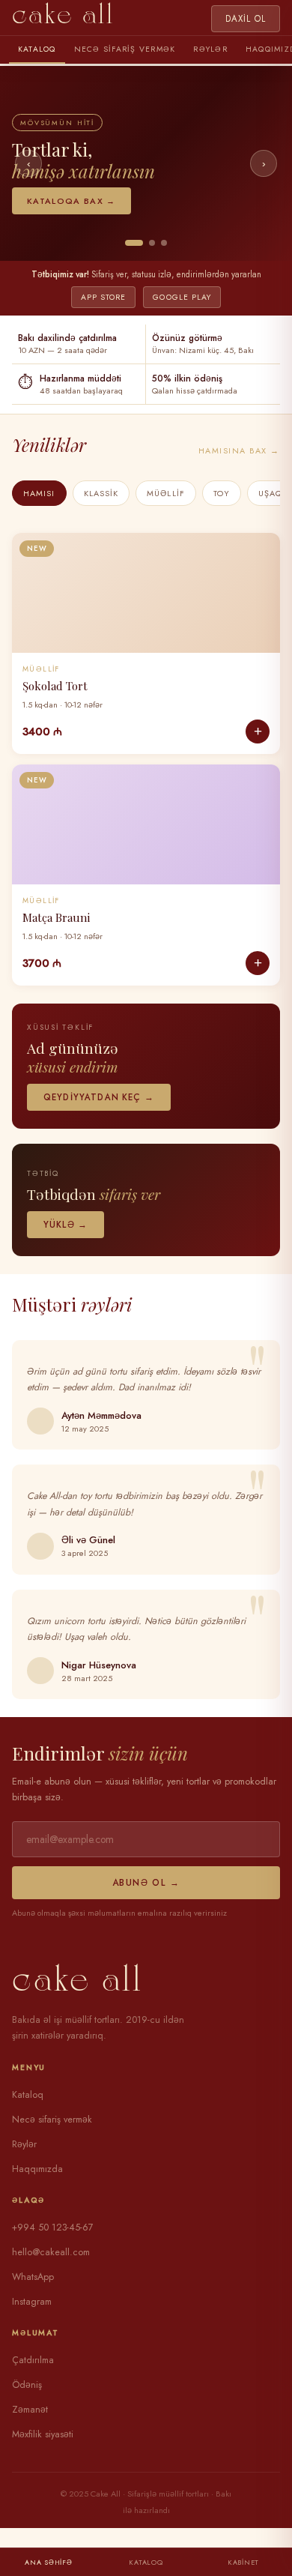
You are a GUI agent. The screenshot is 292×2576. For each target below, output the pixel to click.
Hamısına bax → (239, 450)
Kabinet (243, 2562)
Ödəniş (27, 2385)
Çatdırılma (33, 2360)
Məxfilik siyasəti (43, 2434)
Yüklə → (66, 1225)
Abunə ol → (146, 1883)
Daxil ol (246, 19)
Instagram (32, 2302)
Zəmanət (30, 2410)
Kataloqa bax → (72, 201)
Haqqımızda (37, 2169)
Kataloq (37, 49)
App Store (103, 297)
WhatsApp (33, 2277)
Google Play (182, 297)
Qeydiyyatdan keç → (99, 1097)
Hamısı (39, 493)
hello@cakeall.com (51, 2252)
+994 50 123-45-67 (53, 2227)
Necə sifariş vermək (125, 49)
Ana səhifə (48, 2562)
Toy (222, 493)
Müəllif (166, 493)
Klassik (101, 493)
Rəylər (210, 49)
